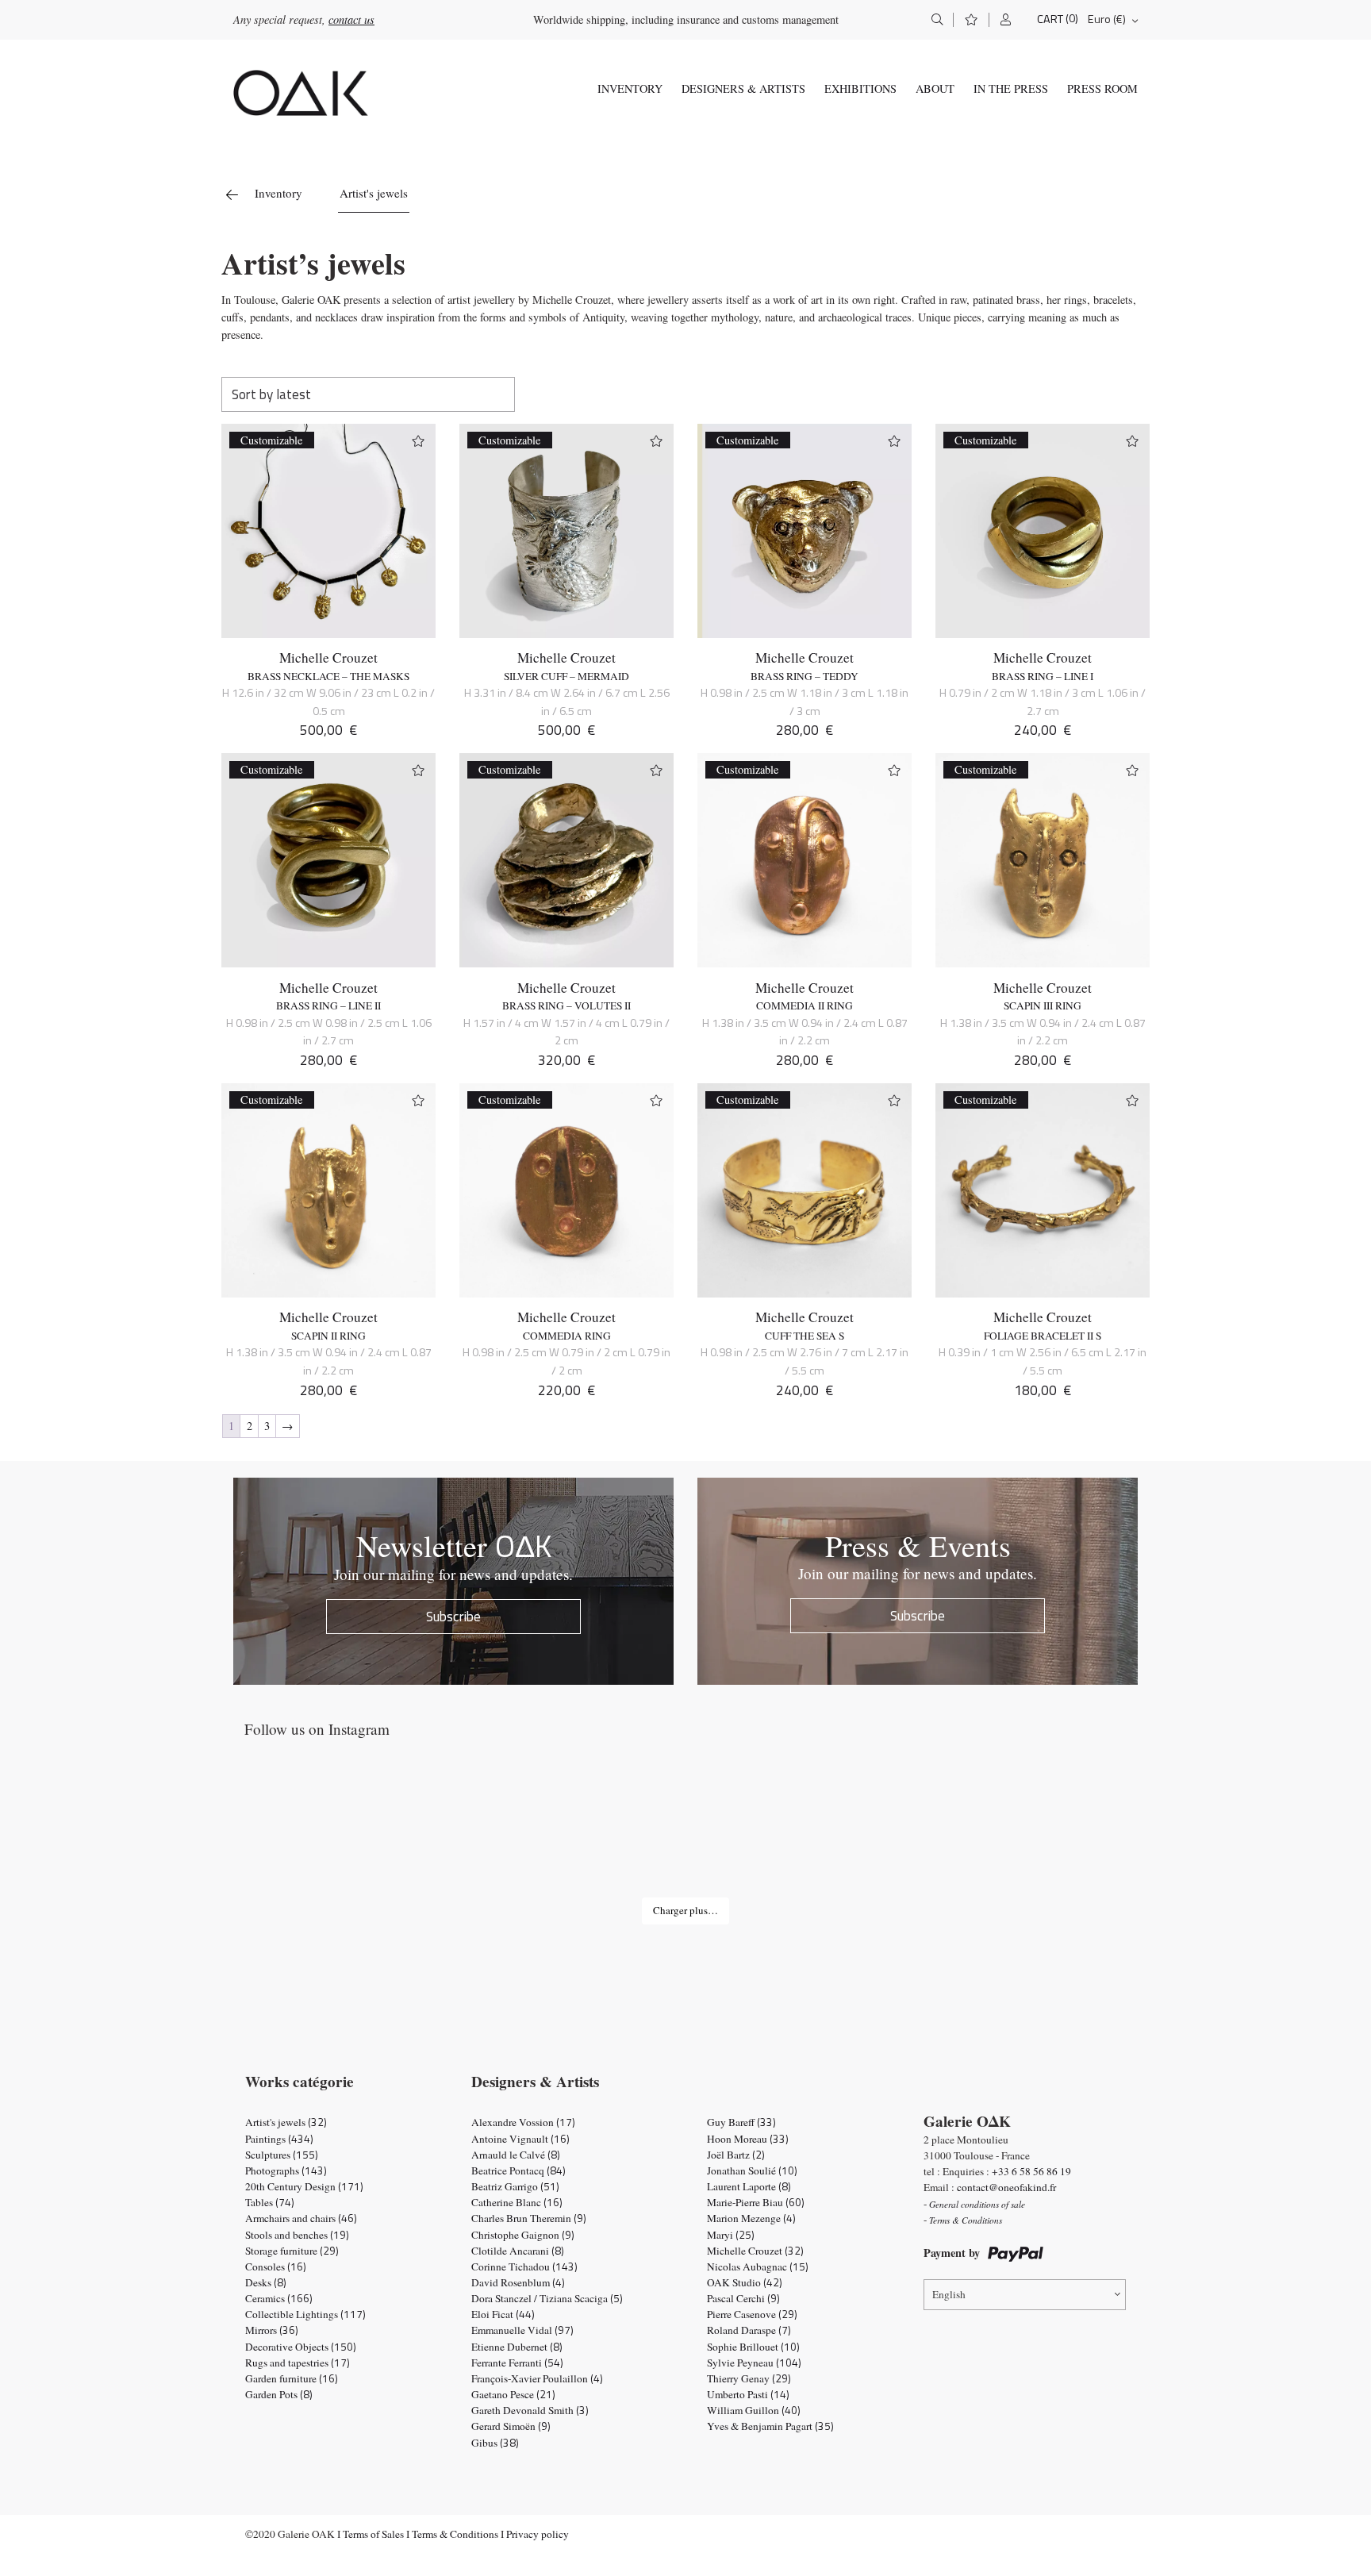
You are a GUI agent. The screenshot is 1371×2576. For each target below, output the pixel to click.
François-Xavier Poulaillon (537, 2378)
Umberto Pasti (748, 2394)
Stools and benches (297, 2235)
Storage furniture (292, 2251)
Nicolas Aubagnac (758, 2266)
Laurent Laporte (749, 2186)
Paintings (279, 2139)
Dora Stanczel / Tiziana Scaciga (547, 2298)
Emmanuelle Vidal (522, 2330)
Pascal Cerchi (743, 2298)
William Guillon (754, 2410)
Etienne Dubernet (517, 2347)
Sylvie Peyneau (754, 2363)
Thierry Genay (749, 2378)
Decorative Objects (301, 2347)
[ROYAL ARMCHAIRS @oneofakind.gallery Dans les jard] (685, 1834)
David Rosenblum (518, 2282)
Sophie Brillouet (753, 2347)
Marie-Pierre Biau (756, 2202)
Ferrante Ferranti (517, 2363)
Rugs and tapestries (298, 2363)
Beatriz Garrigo (515, 2186)
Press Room (1102, 88)
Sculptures (282, 2155)
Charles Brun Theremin (529, 2218)
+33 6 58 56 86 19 (1031, 2171)
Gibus (495, 2443)
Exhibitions (860, 88)
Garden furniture (292, 2378)
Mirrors (272, 2330)
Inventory (630, 88)
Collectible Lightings (305, 2314)
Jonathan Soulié (752, 2170)
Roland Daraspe (749, 2330)
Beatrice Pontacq (518, 2170)
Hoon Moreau (748, 2139)
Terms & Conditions (455, 2534)
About (935, 88)
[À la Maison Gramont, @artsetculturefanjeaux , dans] (505, 1834)
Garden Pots (279, 2394)
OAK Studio (745, 2282)
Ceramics (279, 2298)
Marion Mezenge (751, 2218)
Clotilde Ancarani (518, 2251)
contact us (351, 19)
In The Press (1011, 88)
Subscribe (453, 1616)
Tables (270, 2202)
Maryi (731, 2235)
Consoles (276, 2266)
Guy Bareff (741, 2122)
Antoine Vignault (520, 2139)
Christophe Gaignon (523, 2235)
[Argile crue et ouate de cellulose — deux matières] (866, 1834)
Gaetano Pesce (513, 2394)
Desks (266, 2282)
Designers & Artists (743, 88)
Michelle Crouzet (328, 657)
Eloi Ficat (503, 2314)
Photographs (286, 2170)
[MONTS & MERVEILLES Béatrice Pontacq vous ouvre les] (1047, 1834)
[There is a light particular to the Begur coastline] (324, 1834)
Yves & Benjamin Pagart (770, 2426)
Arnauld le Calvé (516, 2155)
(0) (1072, 19)
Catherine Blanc (517, 2202)
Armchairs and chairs (301, 2218)
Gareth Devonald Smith (530, 2410)
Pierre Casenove (752, 2314)
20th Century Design (304, 2186)
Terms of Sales (373, 2534)
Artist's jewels (286, 2122)
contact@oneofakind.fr (1006, 2187)
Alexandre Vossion (523, 2122)
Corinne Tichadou (524, 2266)
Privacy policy (538, 2534)
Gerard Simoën (511, 2426)
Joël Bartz (736, 2155)
